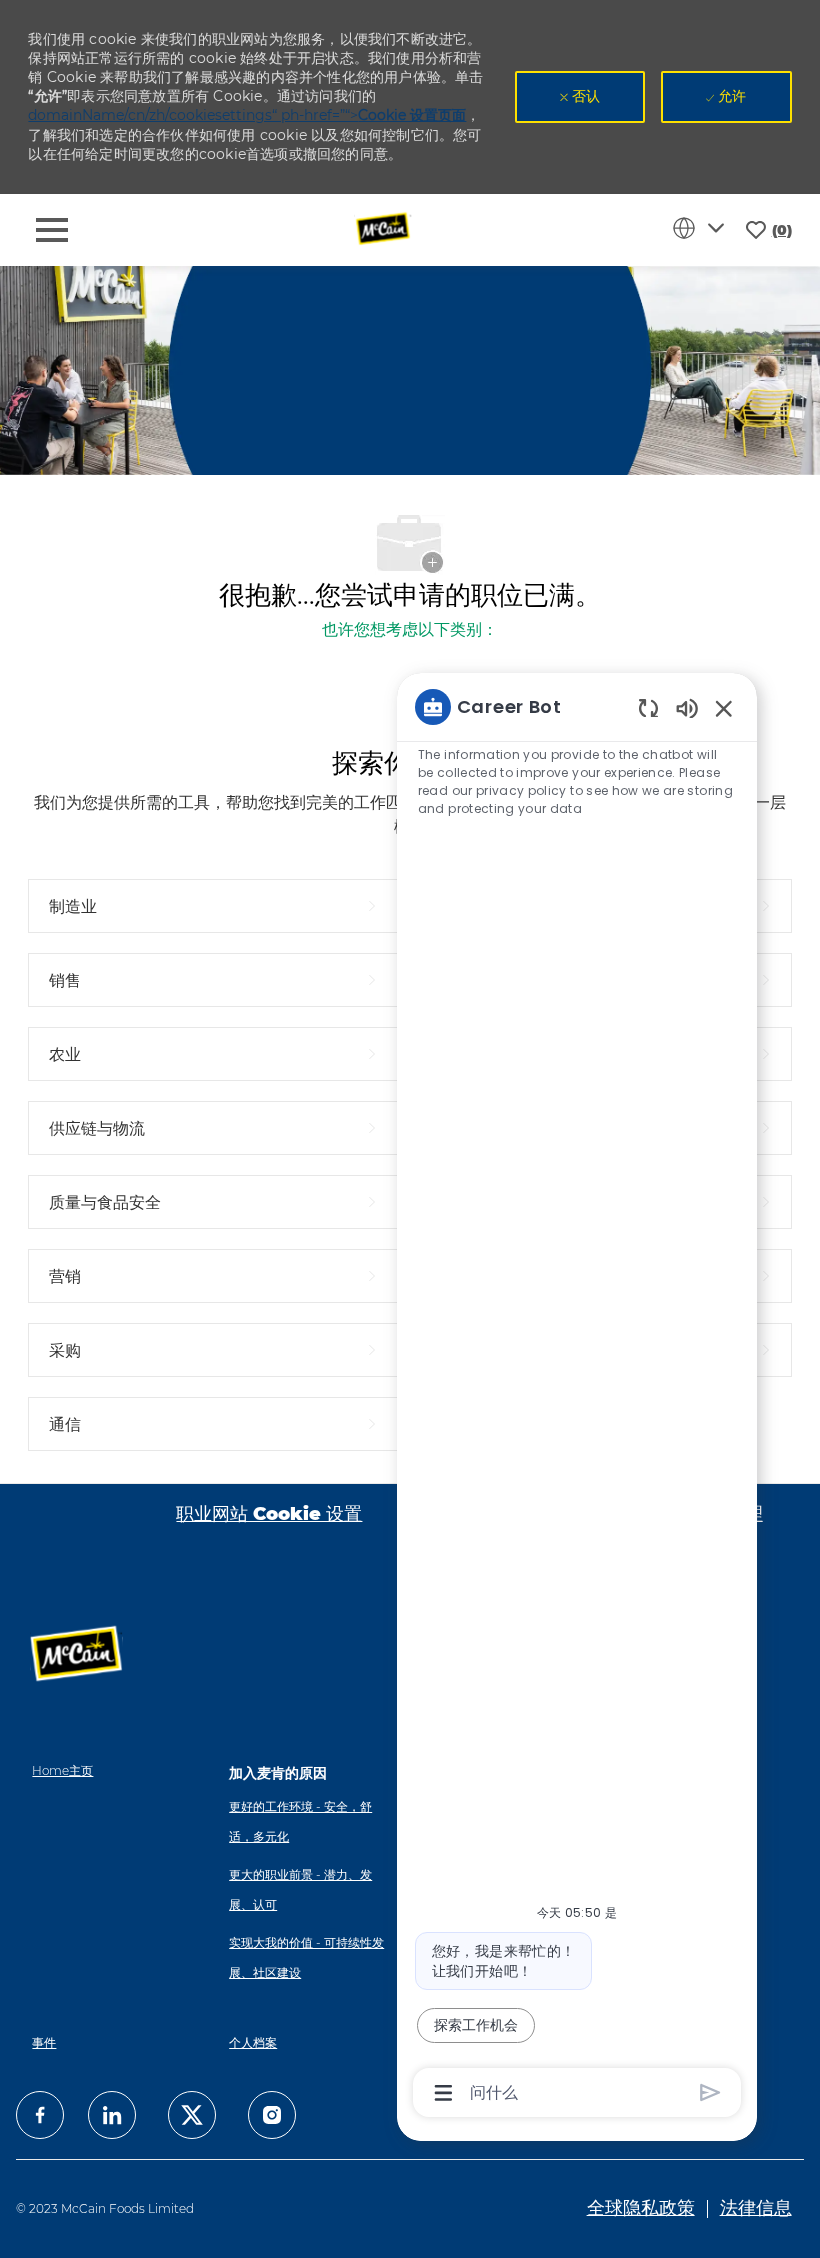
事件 (44, 2042)
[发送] (710, 2092)
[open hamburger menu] (52, 230)
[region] (577, 1398)
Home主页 (62, 1770)
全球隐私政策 (641, 2208)
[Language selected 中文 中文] (702, 228)
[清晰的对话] (648, 707)
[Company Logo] (384, 229)
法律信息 (756, 2208)
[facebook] (40, 2115)
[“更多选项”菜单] (443, 2093)
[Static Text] (687, 707)
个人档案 (253, 2042)
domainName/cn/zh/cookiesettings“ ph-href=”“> (247, 115)
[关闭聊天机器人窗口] (724, 708)
